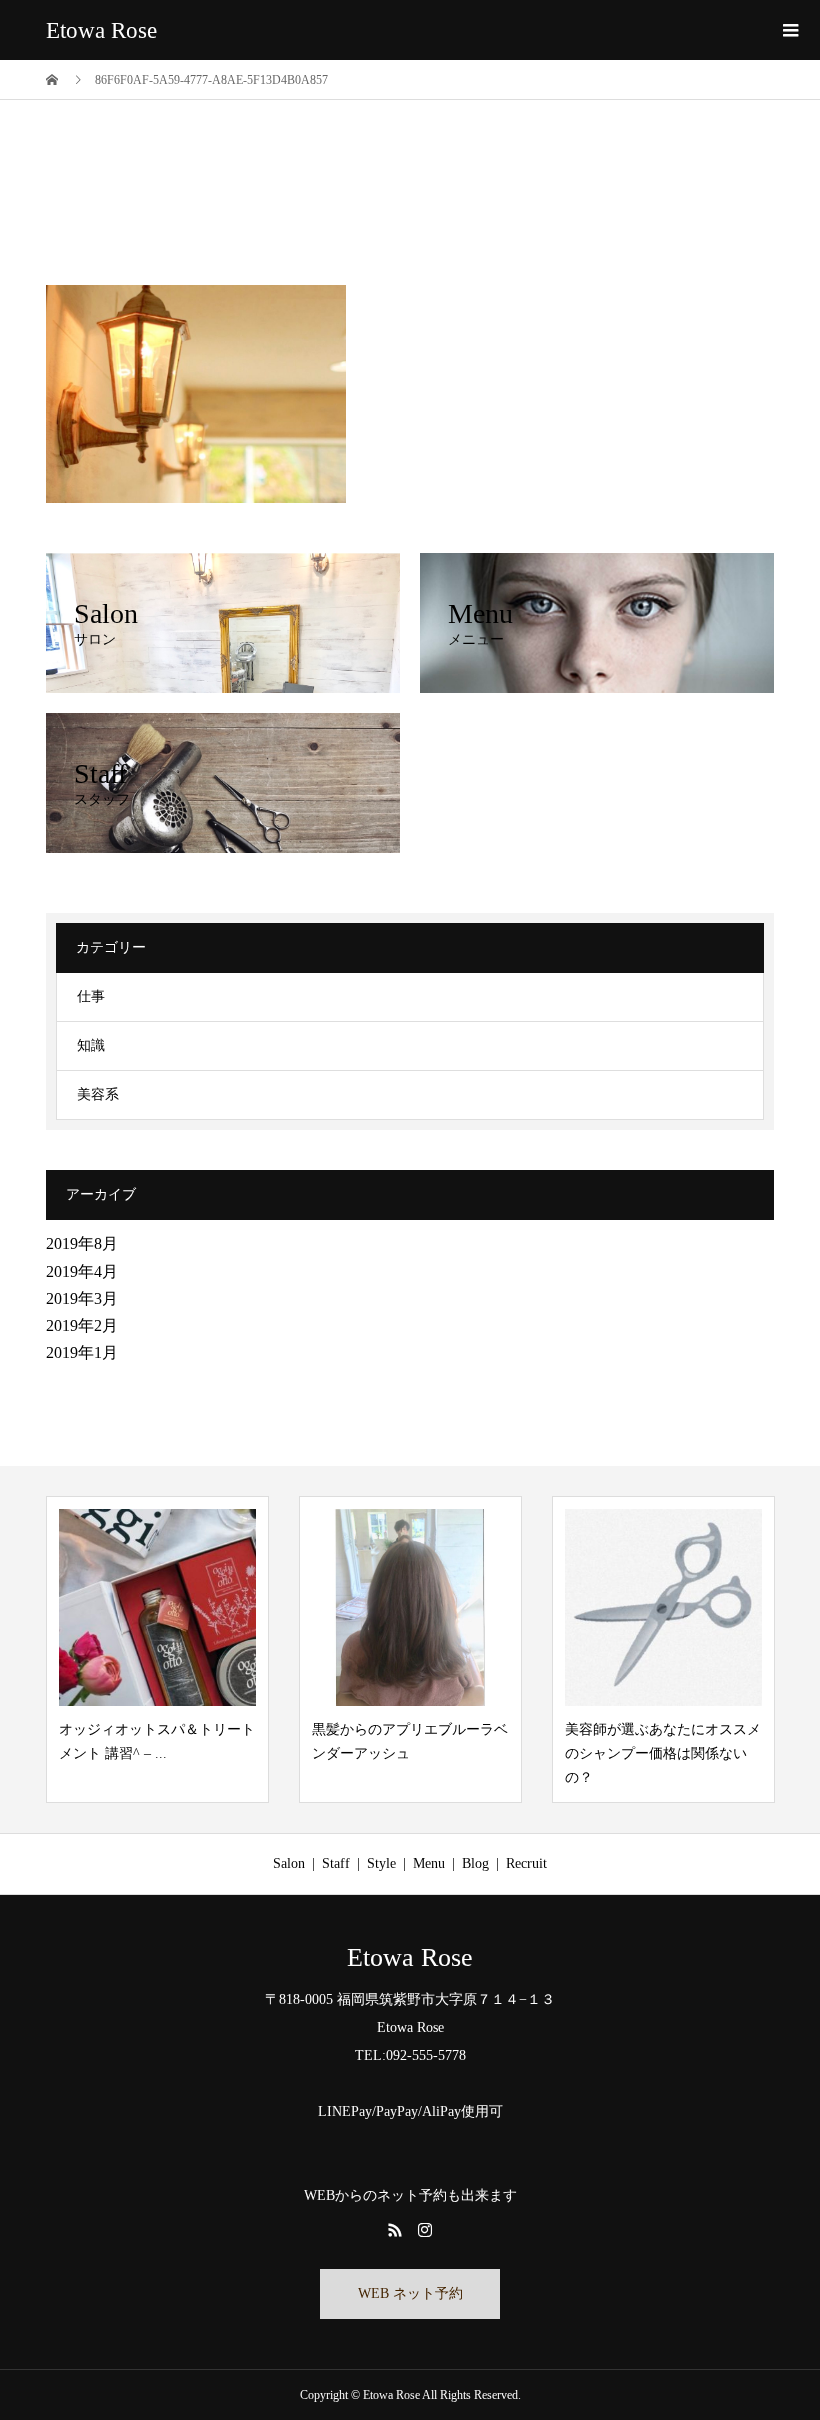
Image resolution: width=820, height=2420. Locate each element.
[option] (157, 1649)
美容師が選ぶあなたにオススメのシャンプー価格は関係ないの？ (663, 1753)
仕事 (91, 996)
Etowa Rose (101, 30)
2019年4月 (82, 1271)
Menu (429, 1863)
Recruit (526, 1863)
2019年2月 (82, 1325)
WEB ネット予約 (410, 2293)
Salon (289, 1863)
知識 (91, 1045)
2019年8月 (82, 1243)
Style (381, 1863)
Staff (336, 1863)
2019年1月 (82, 1352)
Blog (475, 1863)
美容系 (98, 1094)
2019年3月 (82, 1298)
